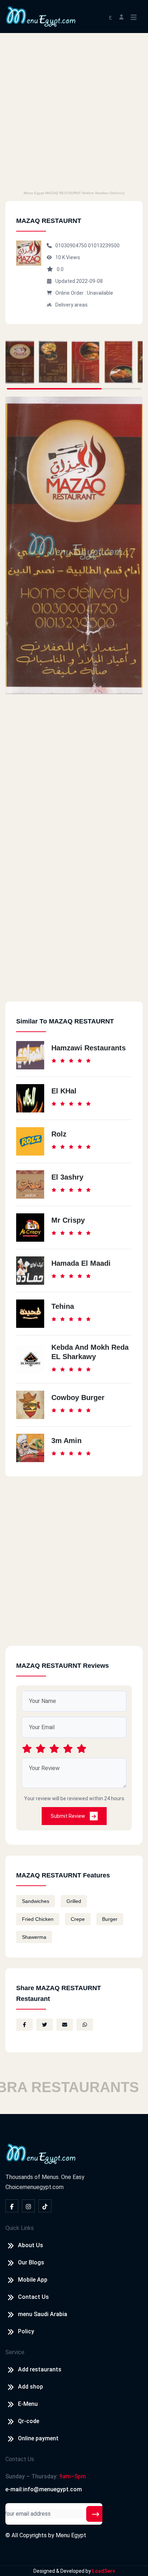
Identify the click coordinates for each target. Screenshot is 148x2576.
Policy (26, 2331)
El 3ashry (67, 1177)
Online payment (38, 2438)
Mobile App (33, 2280)
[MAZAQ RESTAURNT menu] (20, 362)
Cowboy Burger (78, 1397)
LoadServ (103, 2571)
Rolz (59, 1134)
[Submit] (96, 2514)
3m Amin (66, 1441)
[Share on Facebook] (24, 2025)
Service (15, 2352)
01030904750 (72, 246)
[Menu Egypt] (41, 16)
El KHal (64, 1091)
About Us (31, 2245)
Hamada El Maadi (81, 1263)
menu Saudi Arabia (43, 2314)
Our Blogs (31, 2262)
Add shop (31, 2387)
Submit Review (68, 1816)
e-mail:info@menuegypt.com (44, 2489)
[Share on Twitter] (45, 2025)
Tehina (63, 1306)
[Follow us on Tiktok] (45, 2206)
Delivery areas (71, 305)
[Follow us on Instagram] (28, 2206)
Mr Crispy (68, 1220)
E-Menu (28, 2404)
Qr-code (29, 2421)
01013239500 (104, 246)
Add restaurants (40, 2369)
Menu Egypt (71, 2535)
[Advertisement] (74, 111)
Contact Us (33, 2297)
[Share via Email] (65, 2025)
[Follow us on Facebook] (12, 2206)
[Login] (121, 16)
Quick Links (20, 2228)
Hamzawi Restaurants (89, 1048)
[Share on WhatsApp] (85, 2025)
